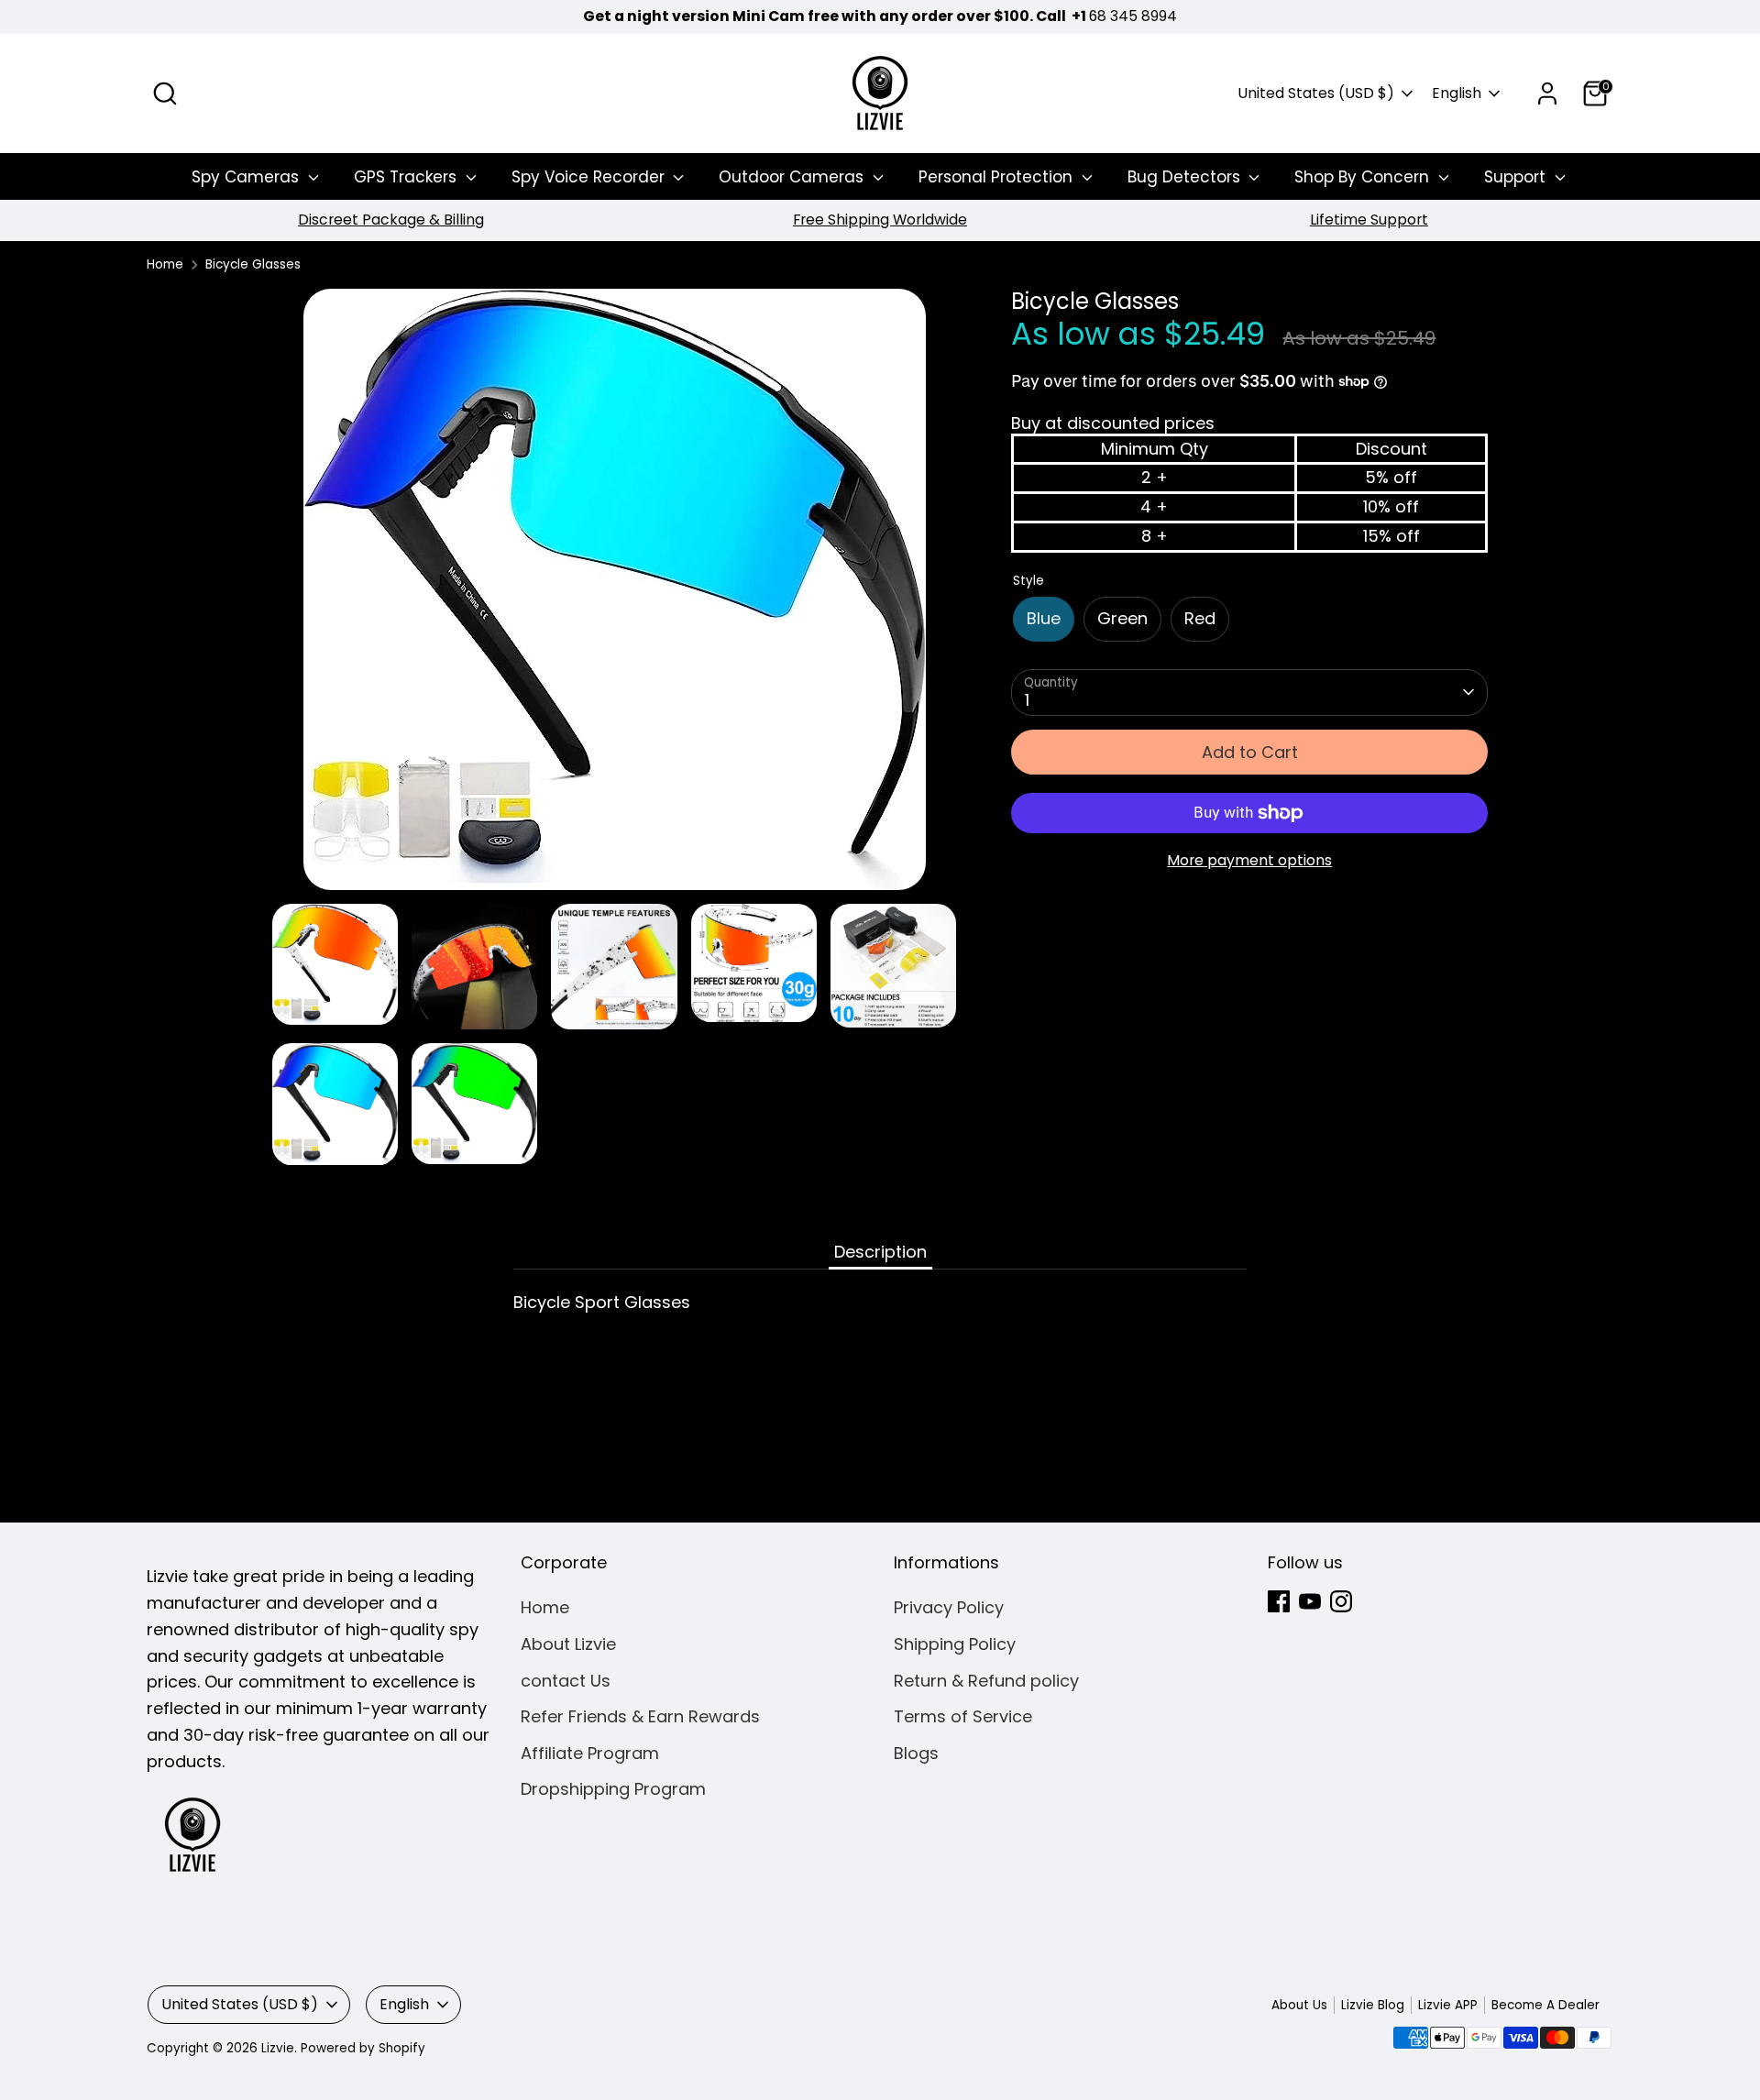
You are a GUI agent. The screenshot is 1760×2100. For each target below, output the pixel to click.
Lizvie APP (1448, 2005)
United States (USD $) (1316, 93)
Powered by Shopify (363, 2048)
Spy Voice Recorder (590, 177)
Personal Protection (998, 177)
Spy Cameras (247, 177)
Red (1200, 618)
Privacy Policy (949, 1607)
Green (1122, 618)
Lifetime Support (1369, 220)
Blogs (916, 1753)
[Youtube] (1310, 1601)
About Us (1299, 2005)
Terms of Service (963, 1716)
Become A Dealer (1545, 2005)
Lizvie (278, 2048)
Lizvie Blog (1373, 2005)
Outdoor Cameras (793, 177)
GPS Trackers (407, 177)
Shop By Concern (1364, 177)
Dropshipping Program (613, 1789)
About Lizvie (568, 1644)
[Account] (1547, 93)
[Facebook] (1279, 1601)
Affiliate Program (590, 1753)
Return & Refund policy (986, 1681)
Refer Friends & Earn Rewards (640, 1716)
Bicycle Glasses (253, 264)
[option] (391, 220)
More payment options (1249, 860)
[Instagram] (1341, 1601)
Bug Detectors (1186, 177)
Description (880, 1252)
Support (1517, 177)
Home (165, 264)
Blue (1044, 618)
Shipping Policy (955, 1644)
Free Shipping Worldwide (880, 220)
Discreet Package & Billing (391, 220)
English (1457, 93)
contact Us (566, 1681)
